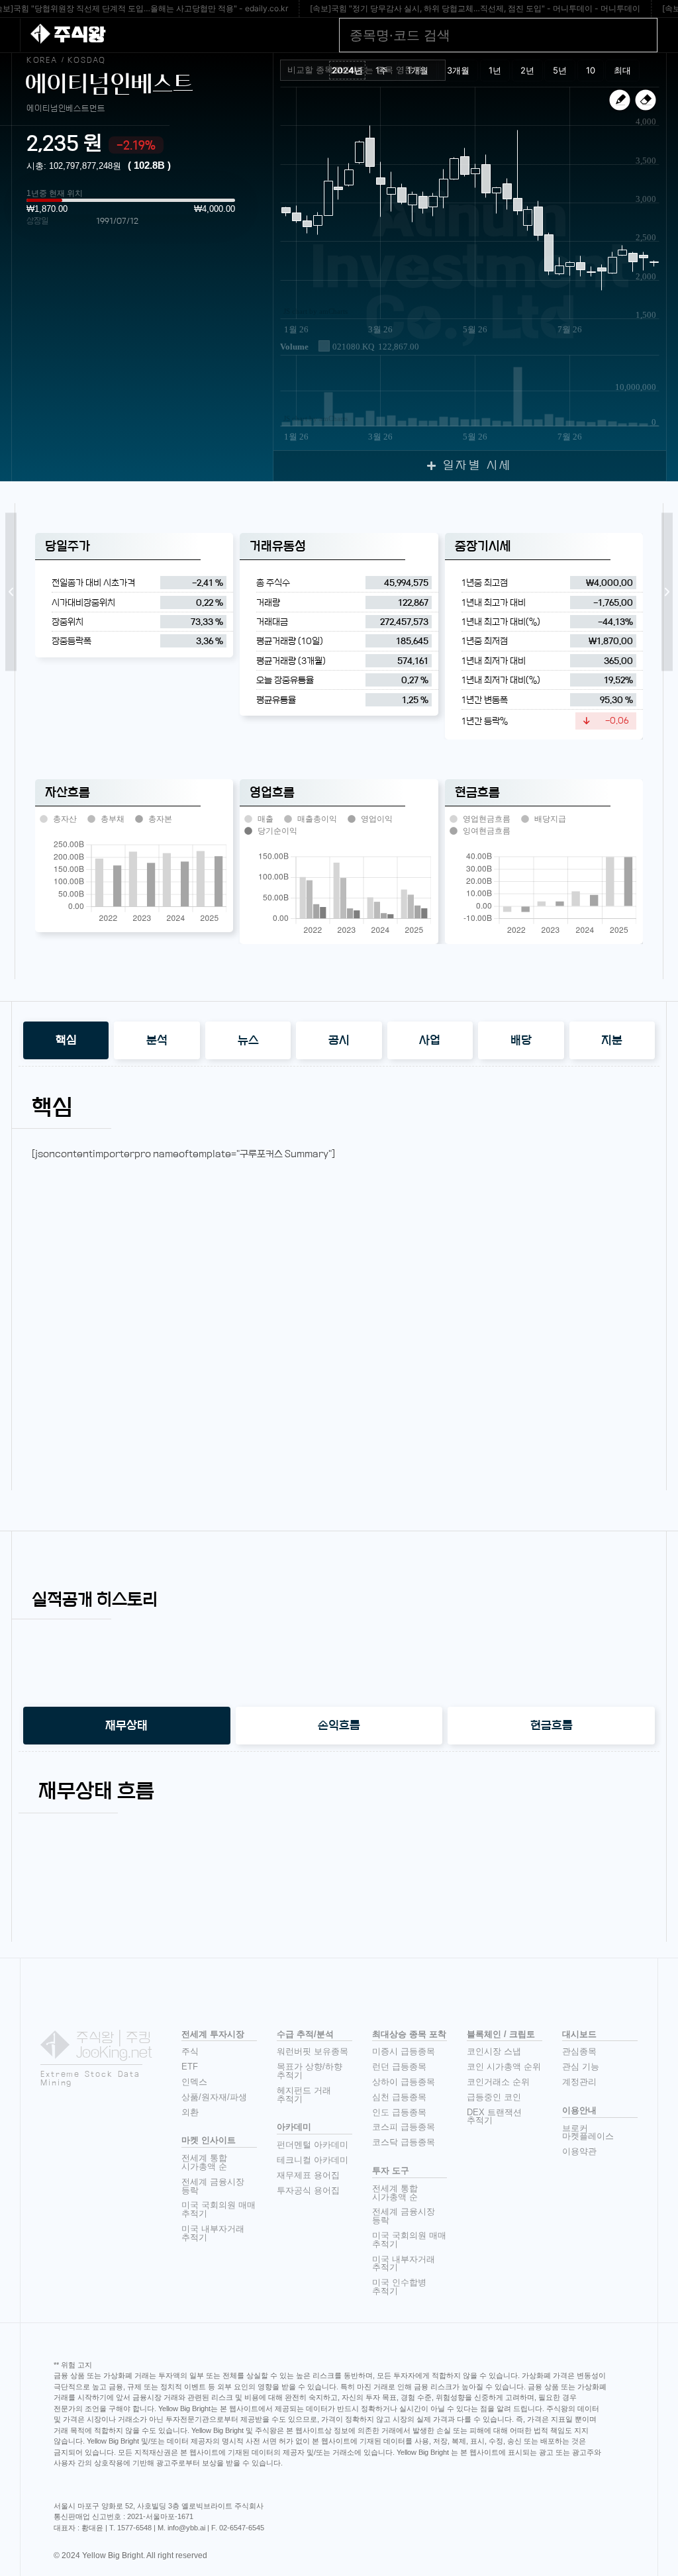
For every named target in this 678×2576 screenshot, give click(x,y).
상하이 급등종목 (404, 2082)
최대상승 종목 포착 (409, 2034)
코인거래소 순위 (498, 2082)
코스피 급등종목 (404, 2127)
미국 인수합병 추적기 (399, 2287)
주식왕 (79, 35)
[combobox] (363, 70)
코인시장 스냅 (494, 2051)
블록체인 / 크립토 (501, 2034)
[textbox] (368, 70)
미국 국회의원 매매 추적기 (218, 2209)
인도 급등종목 (399, 2112)
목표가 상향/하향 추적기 (310, 2071)
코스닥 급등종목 (404, 2142)
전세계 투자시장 (213, 2034)
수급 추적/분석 (305, 2034)
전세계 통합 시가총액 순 (204, 2162)
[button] (11, 592)
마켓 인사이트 (209, 2140)
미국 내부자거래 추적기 (213, 2233)
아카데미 (294, 2127)
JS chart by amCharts (315, 311)
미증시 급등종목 (404, 2051)
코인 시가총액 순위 (504, 2067)
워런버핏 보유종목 (313, 2051)
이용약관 (579, 2151)
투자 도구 (391, 2171)
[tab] (66, 1040)
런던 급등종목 (399, 2067)
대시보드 (579, 2034)
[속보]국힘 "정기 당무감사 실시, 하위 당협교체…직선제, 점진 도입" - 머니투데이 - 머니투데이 (475, 8)
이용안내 (579, 2110)
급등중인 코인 (494, 2097)
